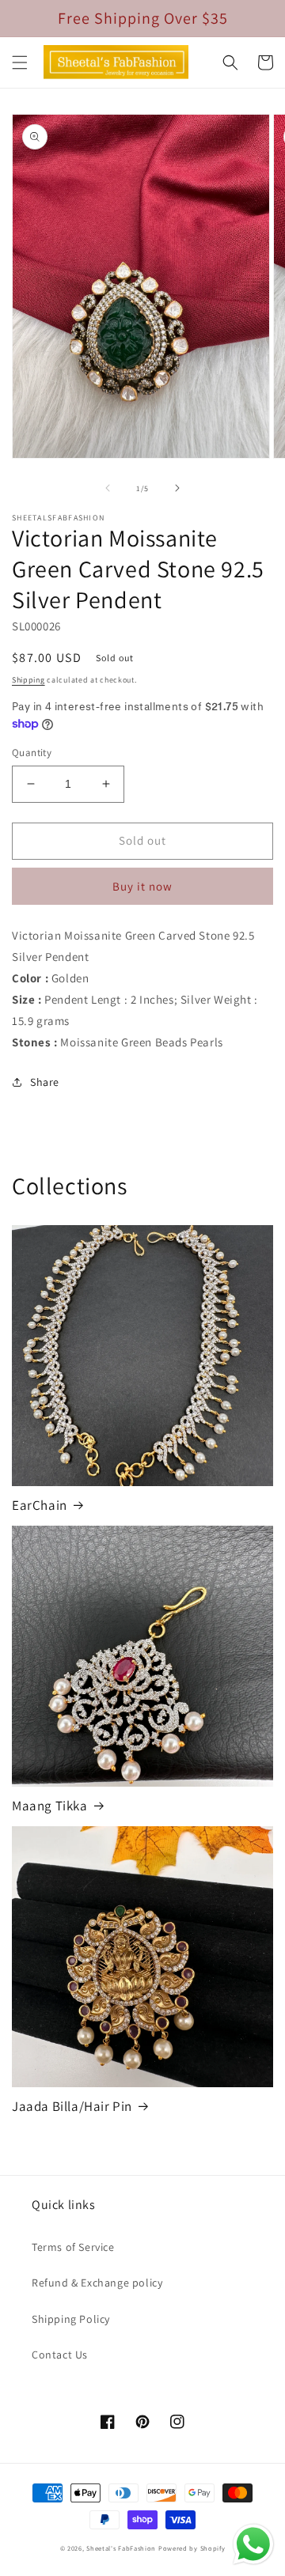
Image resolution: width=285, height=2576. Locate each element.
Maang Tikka (50, 1806)
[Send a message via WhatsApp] (253, 2544)
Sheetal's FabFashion (121, 2548)
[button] (20, 62)
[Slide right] (177, 488)
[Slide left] (108, 488)
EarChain (40, 1505)
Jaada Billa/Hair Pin (72, 2106)
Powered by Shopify (192, 2548)
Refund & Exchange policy (97, 2283)
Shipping (28, 680)
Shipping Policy (71, 2319)
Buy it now (142, 886)
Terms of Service (73, 2247)
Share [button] (45, 1082)
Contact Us (60, 2355)
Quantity (32, 753)
